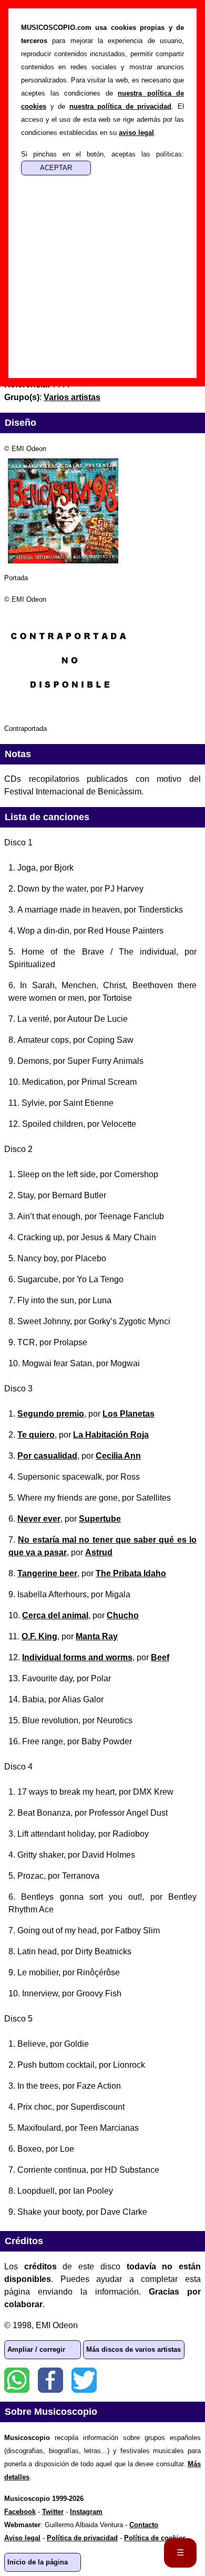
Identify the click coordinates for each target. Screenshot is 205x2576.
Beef (160, 1657)
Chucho (123, 1615)
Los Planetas (129, 1414)
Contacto (144, 2525)
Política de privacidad (82, 2538)
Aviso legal (22, 2538)
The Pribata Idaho (131, 1573)
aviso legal (136, 133)
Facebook (50, 2380)
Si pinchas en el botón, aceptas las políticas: (102, 154)
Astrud (99, 1552)
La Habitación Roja (111, 1435)
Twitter (84, 2380)
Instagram (86, 2512)
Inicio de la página (38, 2562)
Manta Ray (97, 1636)
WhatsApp (17, 2380)
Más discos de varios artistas (134, 2349)
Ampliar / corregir (36, 2349)
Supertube (100, 1519)
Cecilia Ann (118, 1456)
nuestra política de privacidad (121, 106)
